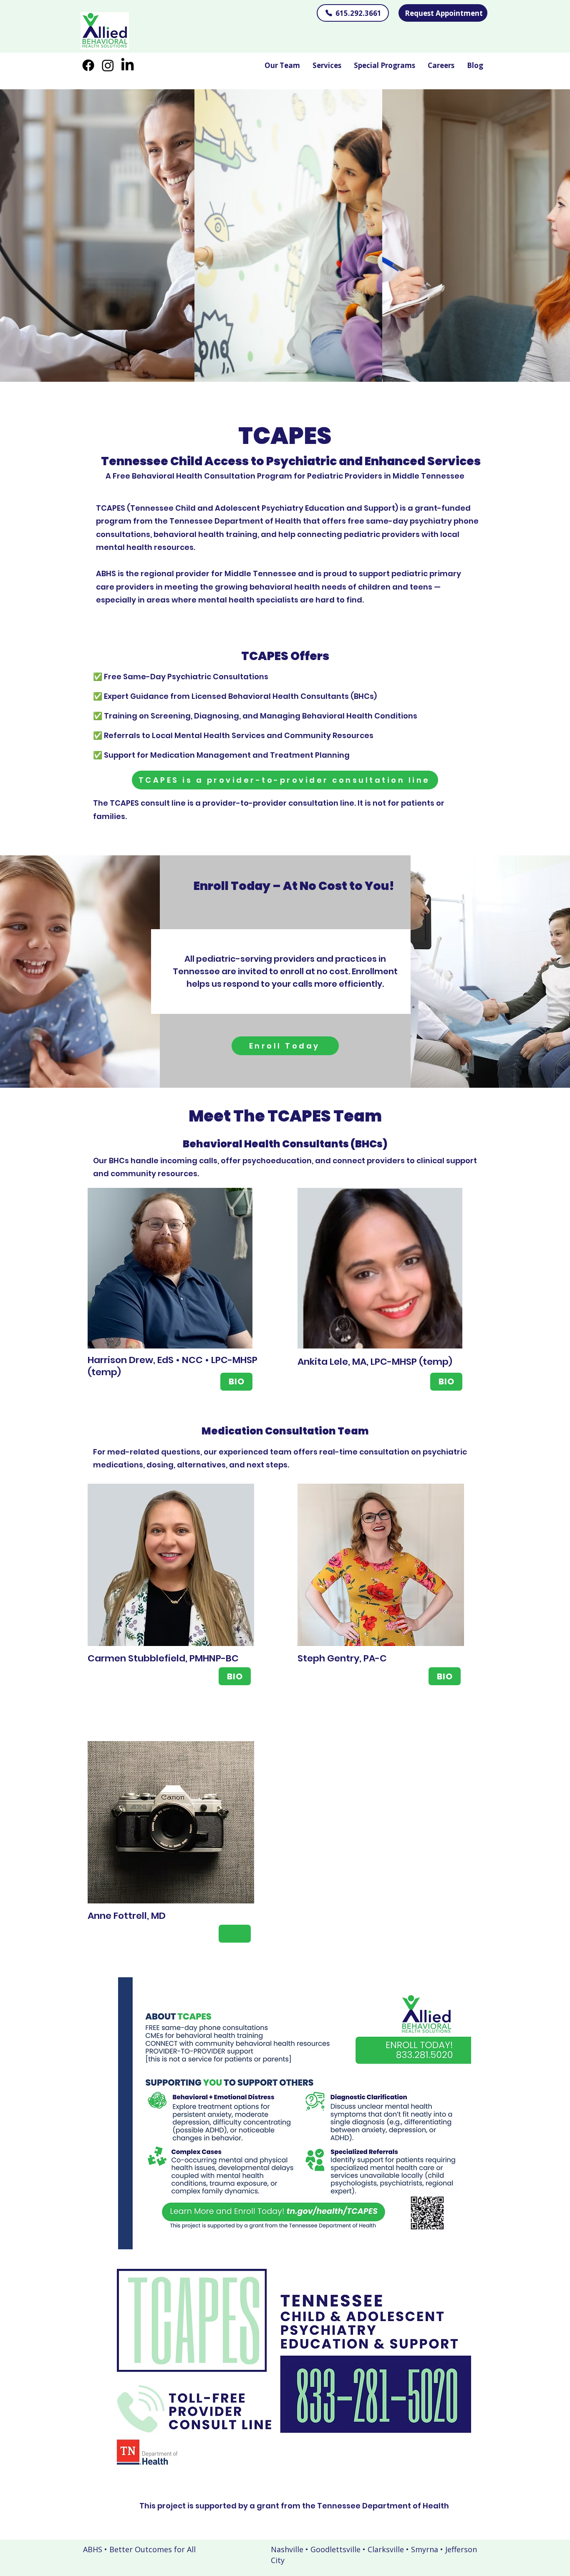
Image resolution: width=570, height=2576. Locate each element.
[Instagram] (108, 65)
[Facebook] (88, 65)
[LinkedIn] (127, 65)
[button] (327, 65)
